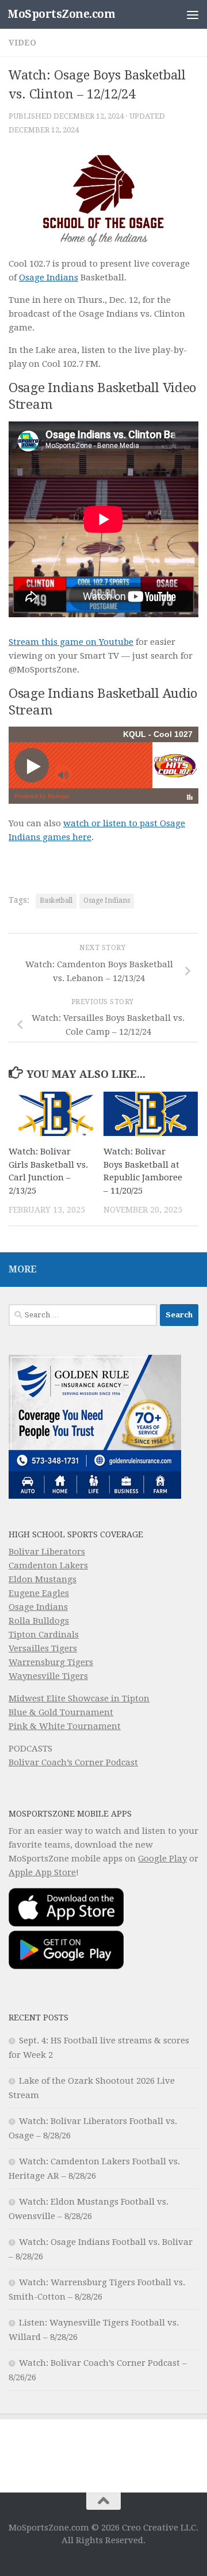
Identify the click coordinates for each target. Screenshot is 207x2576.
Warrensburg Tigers (51, 1662)
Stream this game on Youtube (71, 642)
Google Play (162, 1859)
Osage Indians (49, 278)
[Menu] (193, 14)
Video (22, 43)
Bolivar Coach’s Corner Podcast (73, 1762)
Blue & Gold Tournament (61, 1712)
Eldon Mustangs (43, 1579)
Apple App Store (42, 1872)
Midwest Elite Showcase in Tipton (79, 1699)
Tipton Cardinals (44, 1635)
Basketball (56, 901)
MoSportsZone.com (61, 14)
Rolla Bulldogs (39, 1621)
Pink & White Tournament (65, 1726)
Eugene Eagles (39, 1593)
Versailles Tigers (43, 1648)
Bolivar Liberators (47, 1552)
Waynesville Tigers (48, 1676)
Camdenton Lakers (48, 1566)
